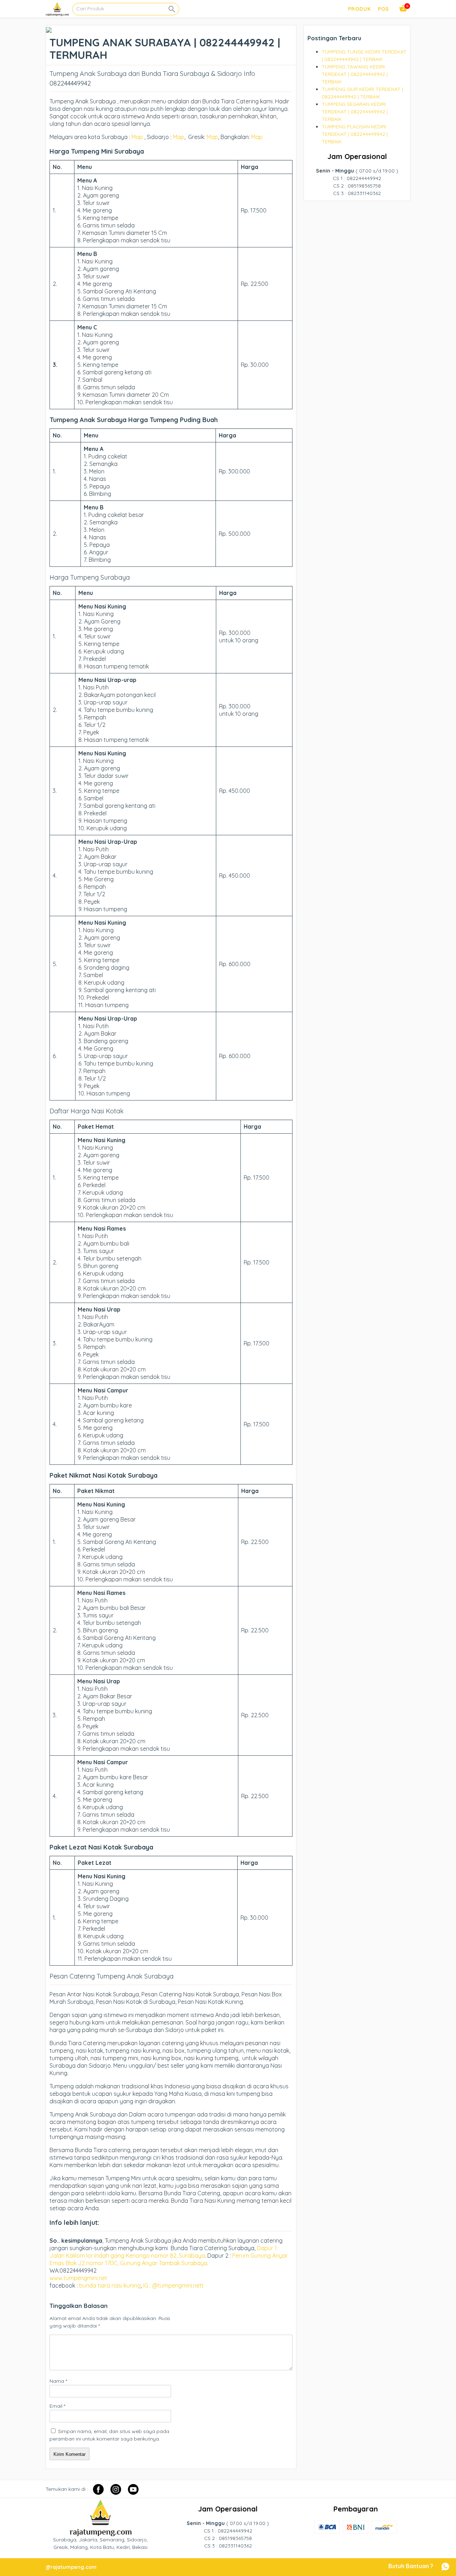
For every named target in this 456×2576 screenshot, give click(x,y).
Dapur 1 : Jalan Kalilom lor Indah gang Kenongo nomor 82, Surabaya (164, 2252)
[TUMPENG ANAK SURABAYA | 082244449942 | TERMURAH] (49, 29)
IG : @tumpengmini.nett (173, 2285)
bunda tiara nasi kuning (110, 2285)
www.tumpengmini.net (79, 2278)
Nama (58, 2381)
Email (57, 2406)
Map (137, 137)
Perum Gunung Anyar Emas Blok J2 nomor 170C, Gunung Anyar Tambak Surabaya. (169, 2259)
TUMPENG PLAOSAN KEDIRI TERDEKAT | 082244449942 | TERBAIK (355, 134)
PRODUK (359, 9)
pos (384, 9)
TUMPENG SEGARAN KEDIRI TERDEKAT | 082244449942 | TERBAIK (355, 112)
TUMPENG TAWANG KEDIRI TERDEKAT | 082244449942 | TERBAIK (355, 74)
